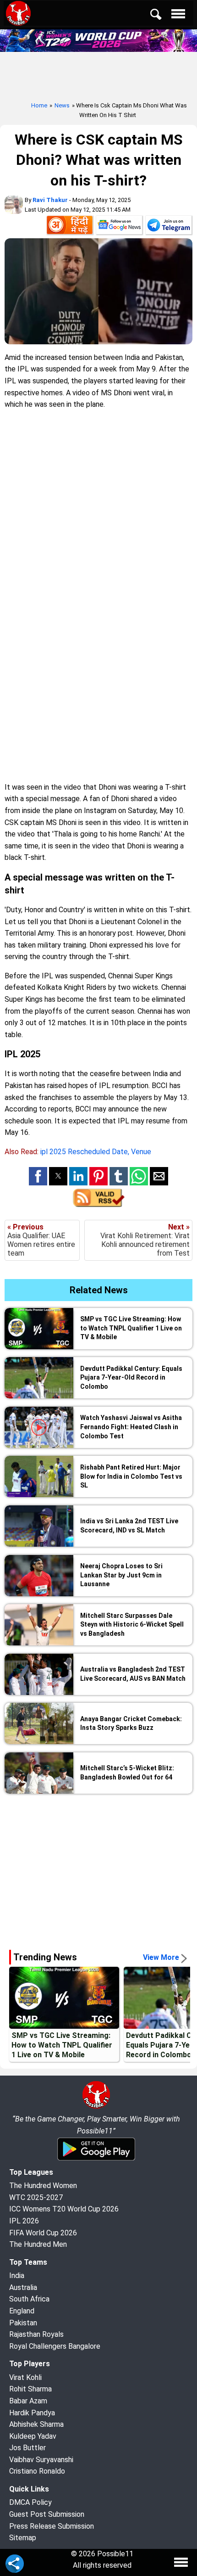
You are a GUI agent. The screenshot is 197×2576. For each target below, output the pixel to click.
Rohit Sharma (30, 2389)
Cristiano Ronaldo (37, 2471)
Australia (23, 2287)
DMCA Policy (30, 2502)
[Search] (162, 16)
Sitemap (23, 2538)
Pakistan (23, 2323)
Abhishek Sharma (36, 2424)
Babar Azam (28, 2401)
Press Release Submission (52, 2526)
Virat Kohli (25, 2377)
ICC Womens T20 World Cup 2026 (64, 2209)
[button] (38, 1176)
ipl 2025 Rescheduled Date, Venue (96, 1152)
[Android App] (96, 2159)
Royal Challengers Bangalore (55, 2346)
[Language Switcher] (70, 227)
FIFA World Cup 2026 (43, 2233)
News (62, 105)
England (22, 2311)
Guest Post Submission (47, 2514)
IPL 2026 (24, 2221)
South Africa (29, 2299)
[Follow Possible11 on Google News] (119, 227)
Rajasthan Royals (36, 2334)
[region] (98, 1868)
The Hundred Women (43, 2186)
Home (39, 105)
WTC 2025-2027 (36, 2197)
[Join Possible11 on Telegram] (169, 227)
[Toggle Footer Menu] (181, 2562)
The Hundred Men (38, 2244)
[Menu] (181, 16)
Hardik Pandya (32, 2413)
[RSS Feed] (99, 1204)
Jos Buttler (27, 2448)
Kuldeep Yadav (33, 2436)
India (17, 2276)
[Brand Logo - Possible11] (96, 2107)
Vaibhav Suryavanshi (41, 2460)
